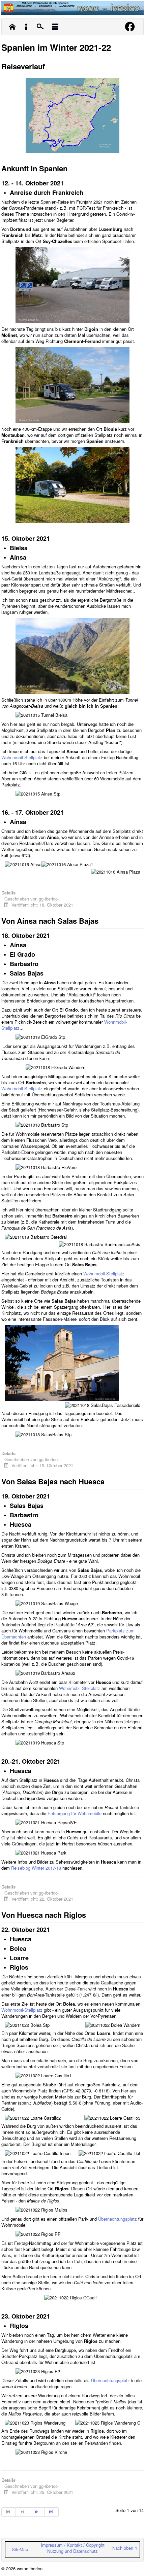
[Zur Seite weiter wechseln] (37, 2512)
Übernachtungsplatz (118, 2219)
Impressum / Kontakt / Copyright (73, 2545)
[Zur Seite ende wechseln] (52, 2512)
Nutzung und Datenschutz (72, 2551)
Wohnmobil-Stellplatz (22, 757)
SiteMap (20, 2549)
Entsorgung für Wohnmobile (75, 1813)
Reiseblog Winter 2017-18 (36, 1868)
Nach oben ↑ (125, 2548)
